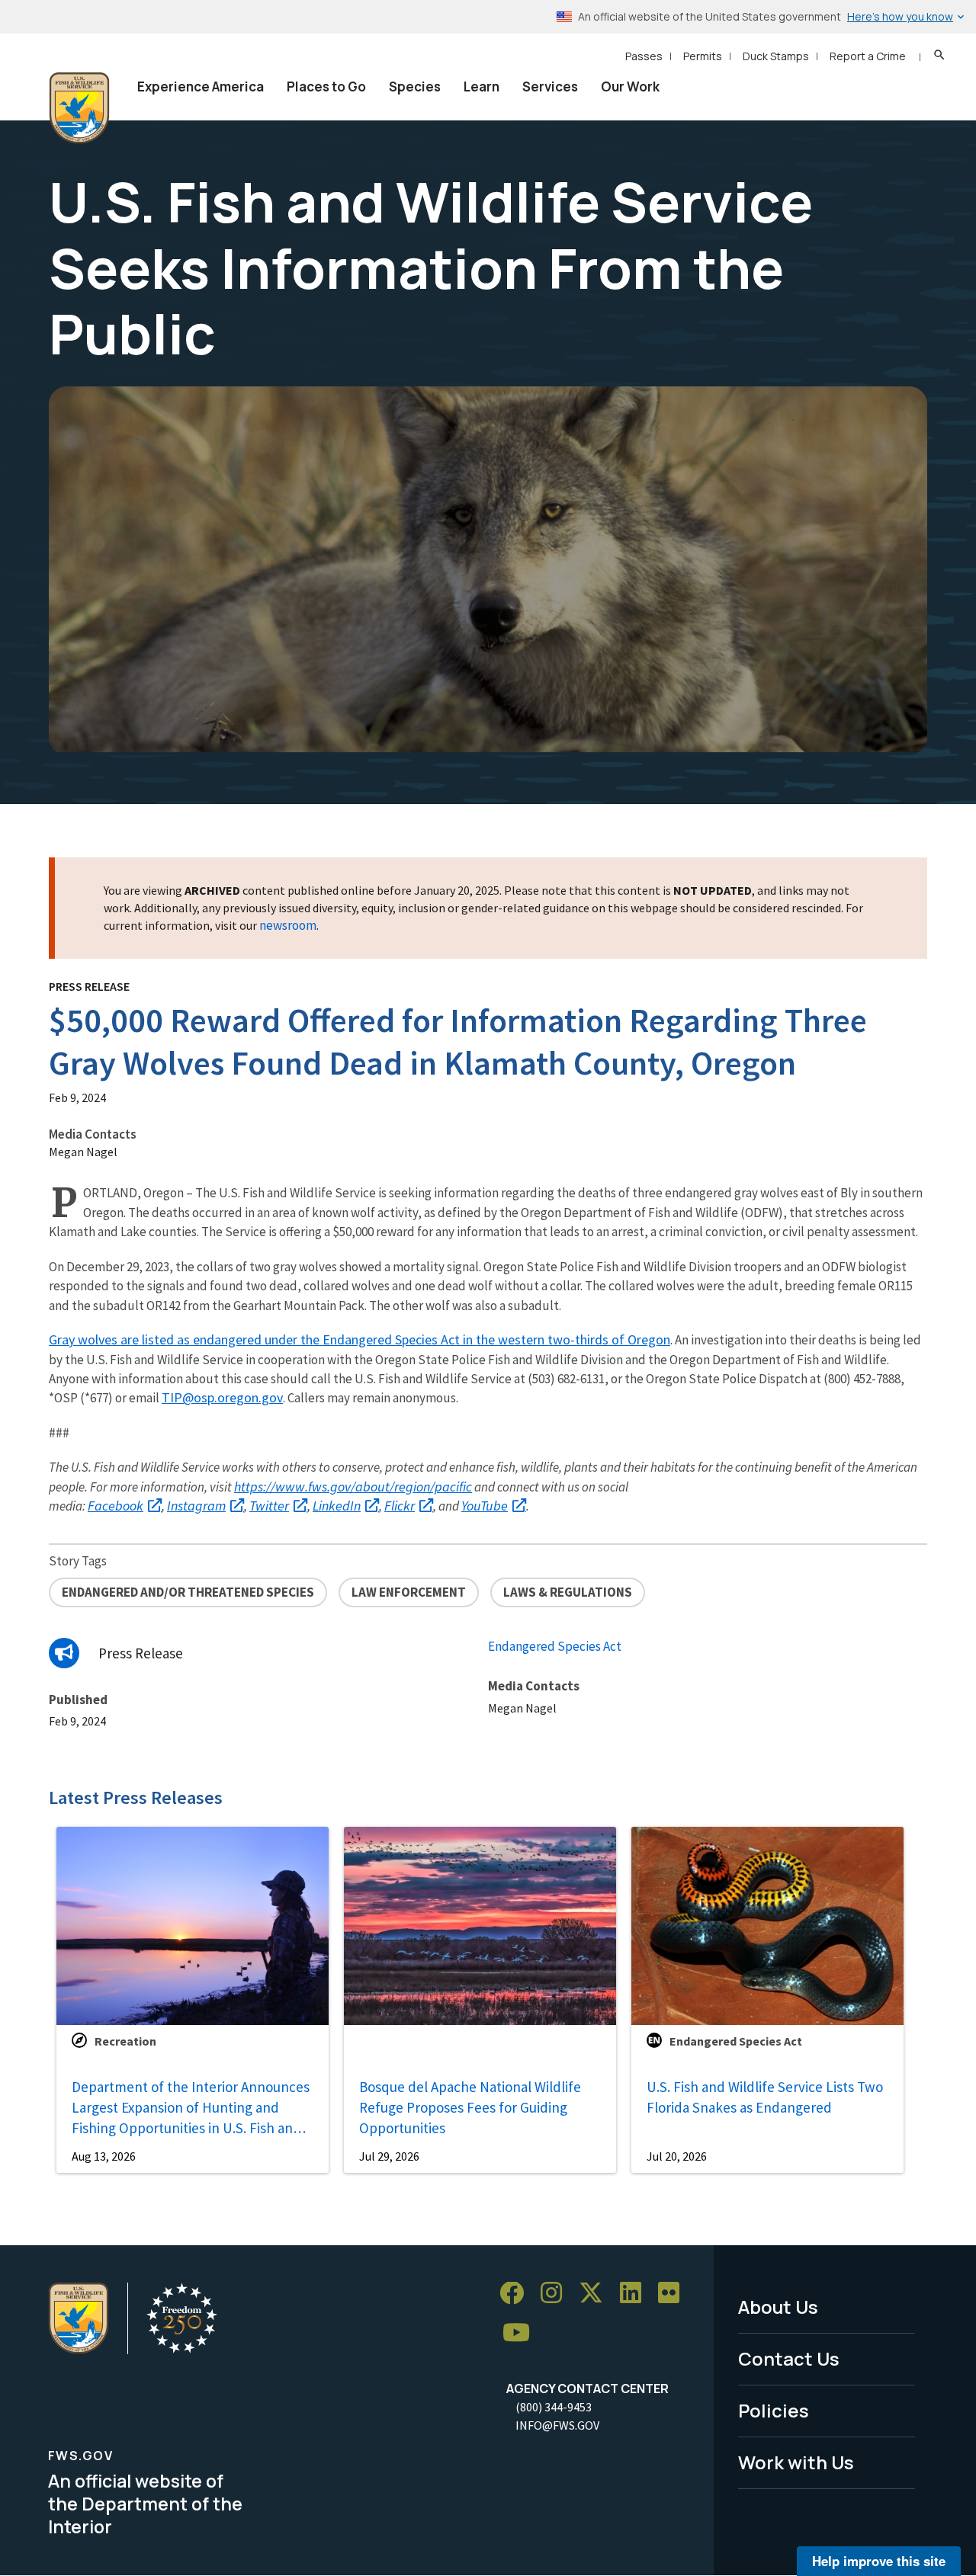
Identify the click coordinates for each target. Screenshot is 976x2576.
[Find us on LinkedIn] (636, 2294)
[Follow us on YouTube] (522, 2333)
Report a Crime (868, 56)
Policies (774, 2410)
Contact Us (789, 2358)
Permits (703, 56)
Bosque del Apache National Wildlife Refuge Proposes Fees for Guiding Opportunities (470, 2107)
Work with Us (796, 2462)
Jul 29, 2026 (389, 2156)
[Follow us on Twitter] (596, 2294)
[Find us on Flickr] (674, 2294)
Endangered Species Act (555, 1646)
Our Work (630, 87)
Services (550, 87)
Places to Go (326, 87)
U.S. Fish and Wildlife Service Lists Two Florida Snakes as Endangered (765, 2097)
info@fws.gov (557, 2425)
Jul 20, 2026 (677, 2156)
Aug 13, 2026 (104, 2156)
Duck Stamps (776, 56)
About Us (778, 2307)
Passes (644, 56)
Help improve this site (879, 2561)
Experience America (201, 87)
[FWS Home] (79, 108)
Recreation (125, 2041)
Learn (482, 87)
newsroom (288, 925)
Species (415, 87)
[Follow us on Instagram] (557, 2294)
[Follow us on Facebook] (517, 2294)
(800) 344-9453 (554, 2407)
